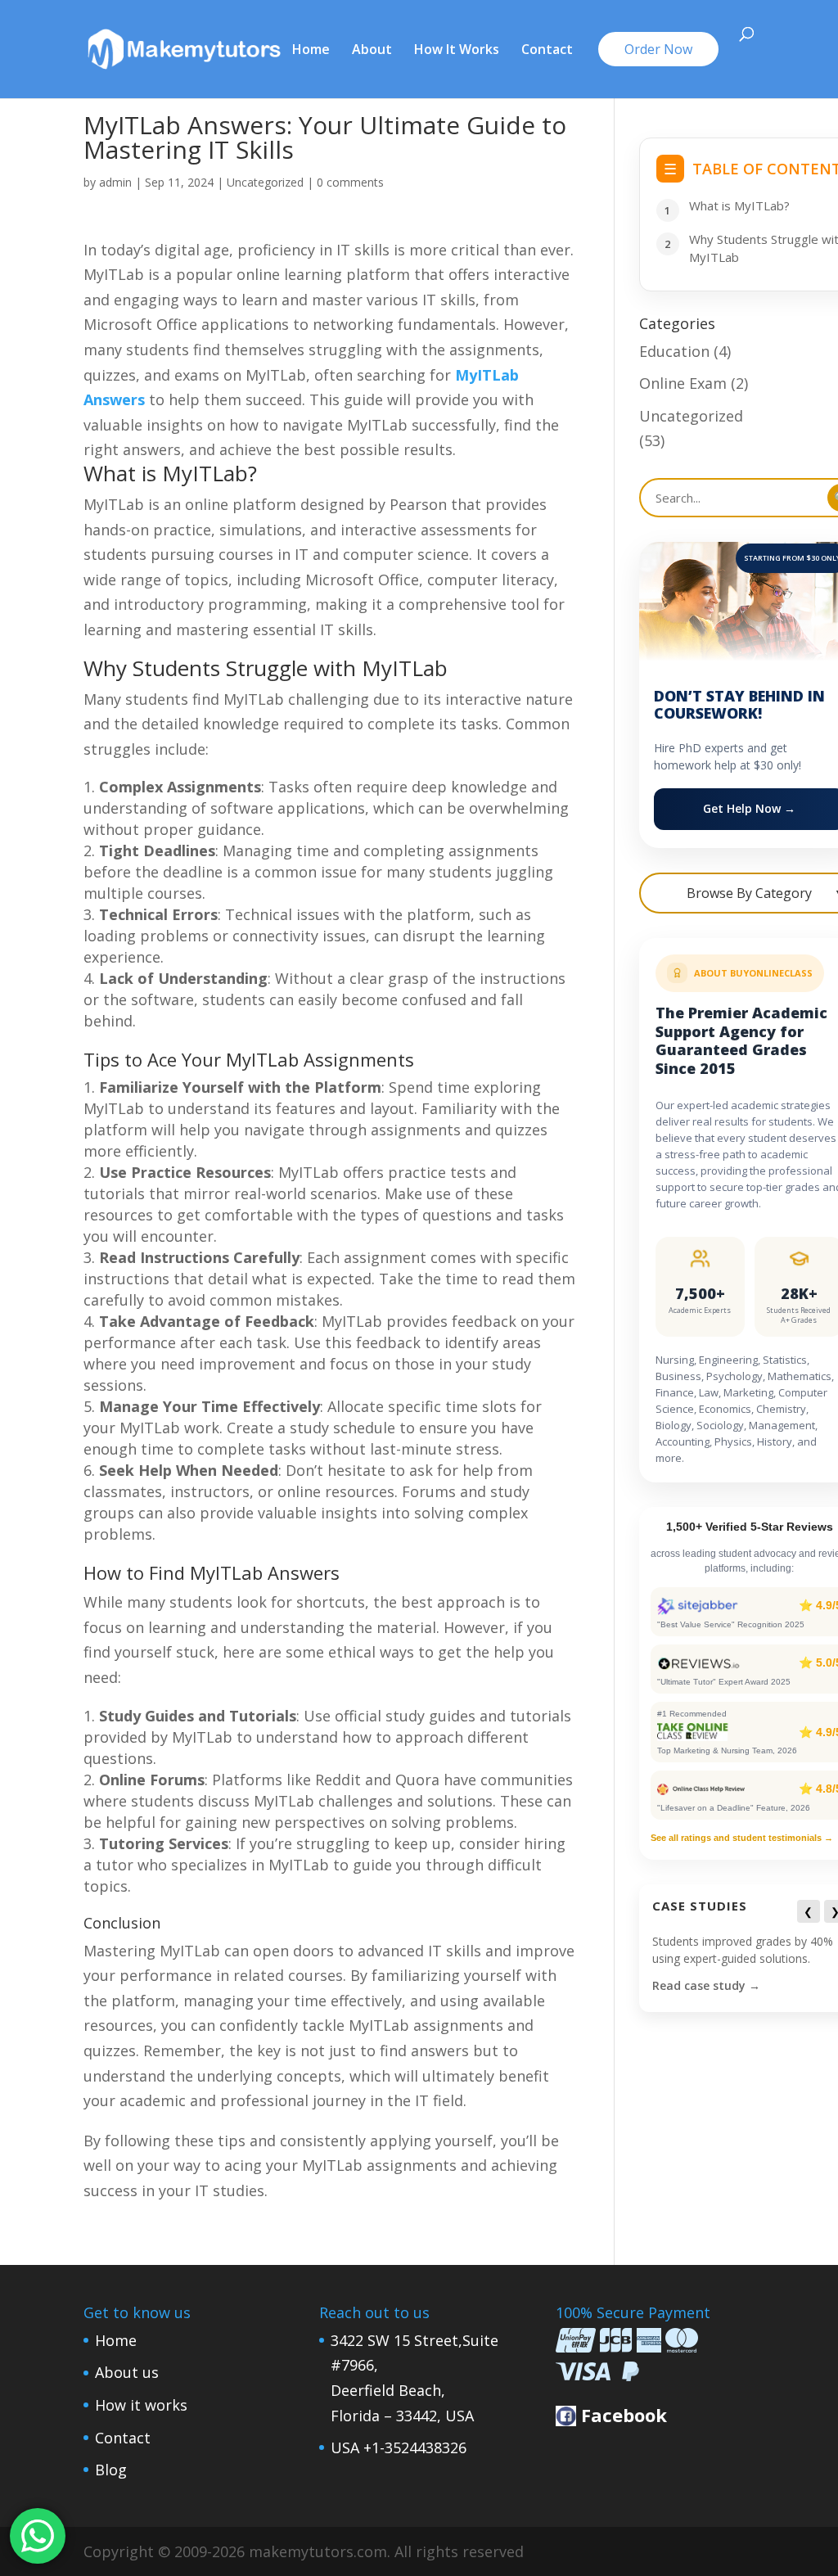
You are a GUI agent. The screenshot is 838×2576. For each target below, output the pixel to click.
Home (311, 51)
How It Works (457, 51)
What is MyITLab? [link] (739, 205)
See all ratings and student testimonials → (742, 1838)
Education (674, 351)
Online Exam (683, 383)
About (372, 51)
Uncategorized (265, 182)
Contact (547, 51)
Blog (111, 2470)
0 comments (350, 182)
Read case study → (706, 1985)
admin (115, 182)
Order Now (658, 49)
